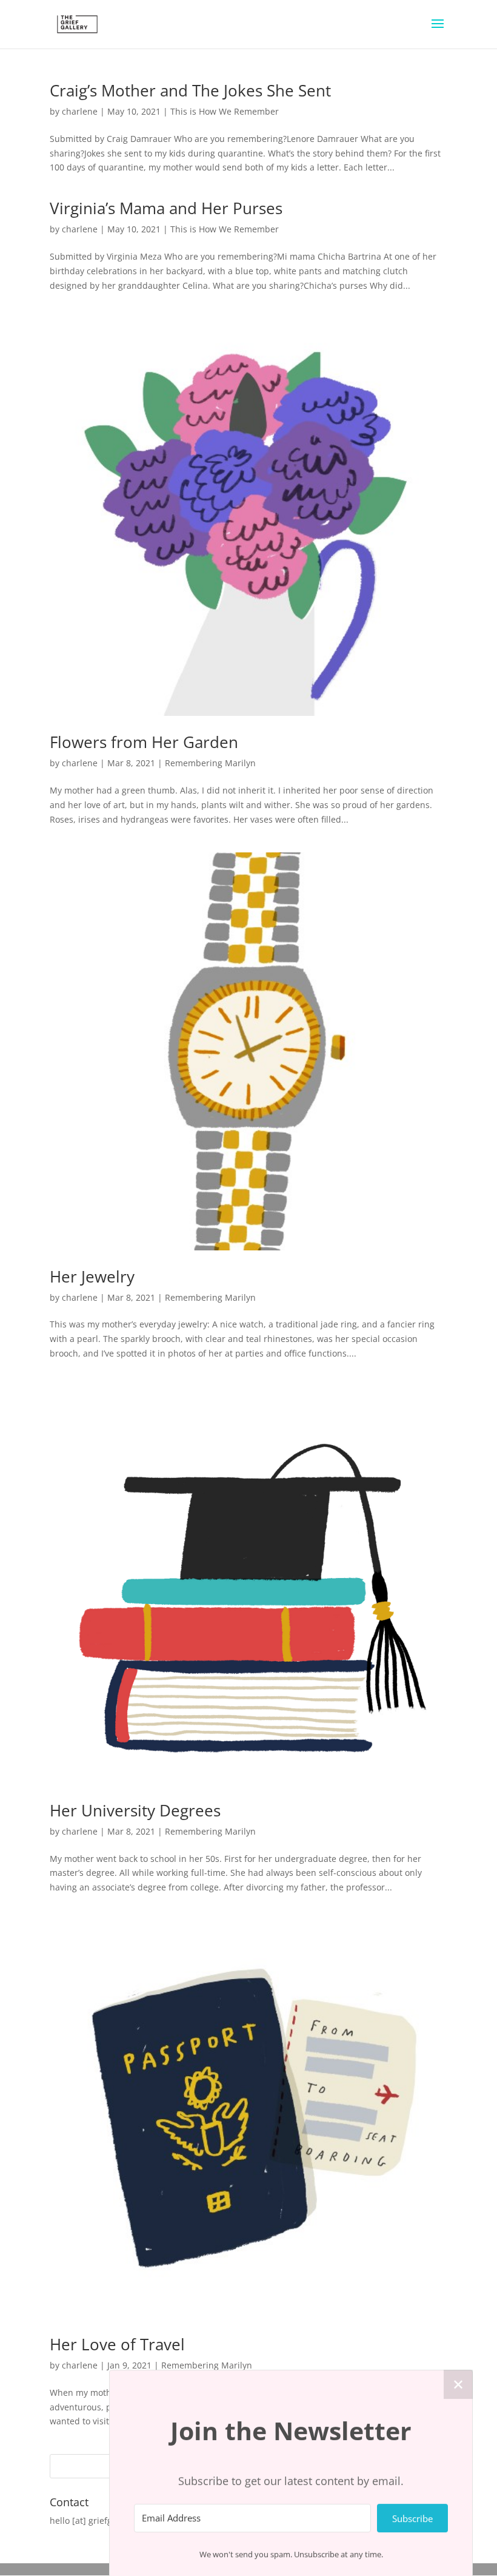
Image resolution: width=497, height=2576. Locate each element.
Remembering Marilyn (210, 763)
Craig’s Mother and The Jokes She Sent (190, 90)
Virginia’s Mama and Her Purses (166, 208)
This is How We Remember (225, 111)
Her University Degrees (135, 1810)
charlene (80, 111)
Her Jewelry (92, 1276)
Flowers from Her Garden (144, 742)
